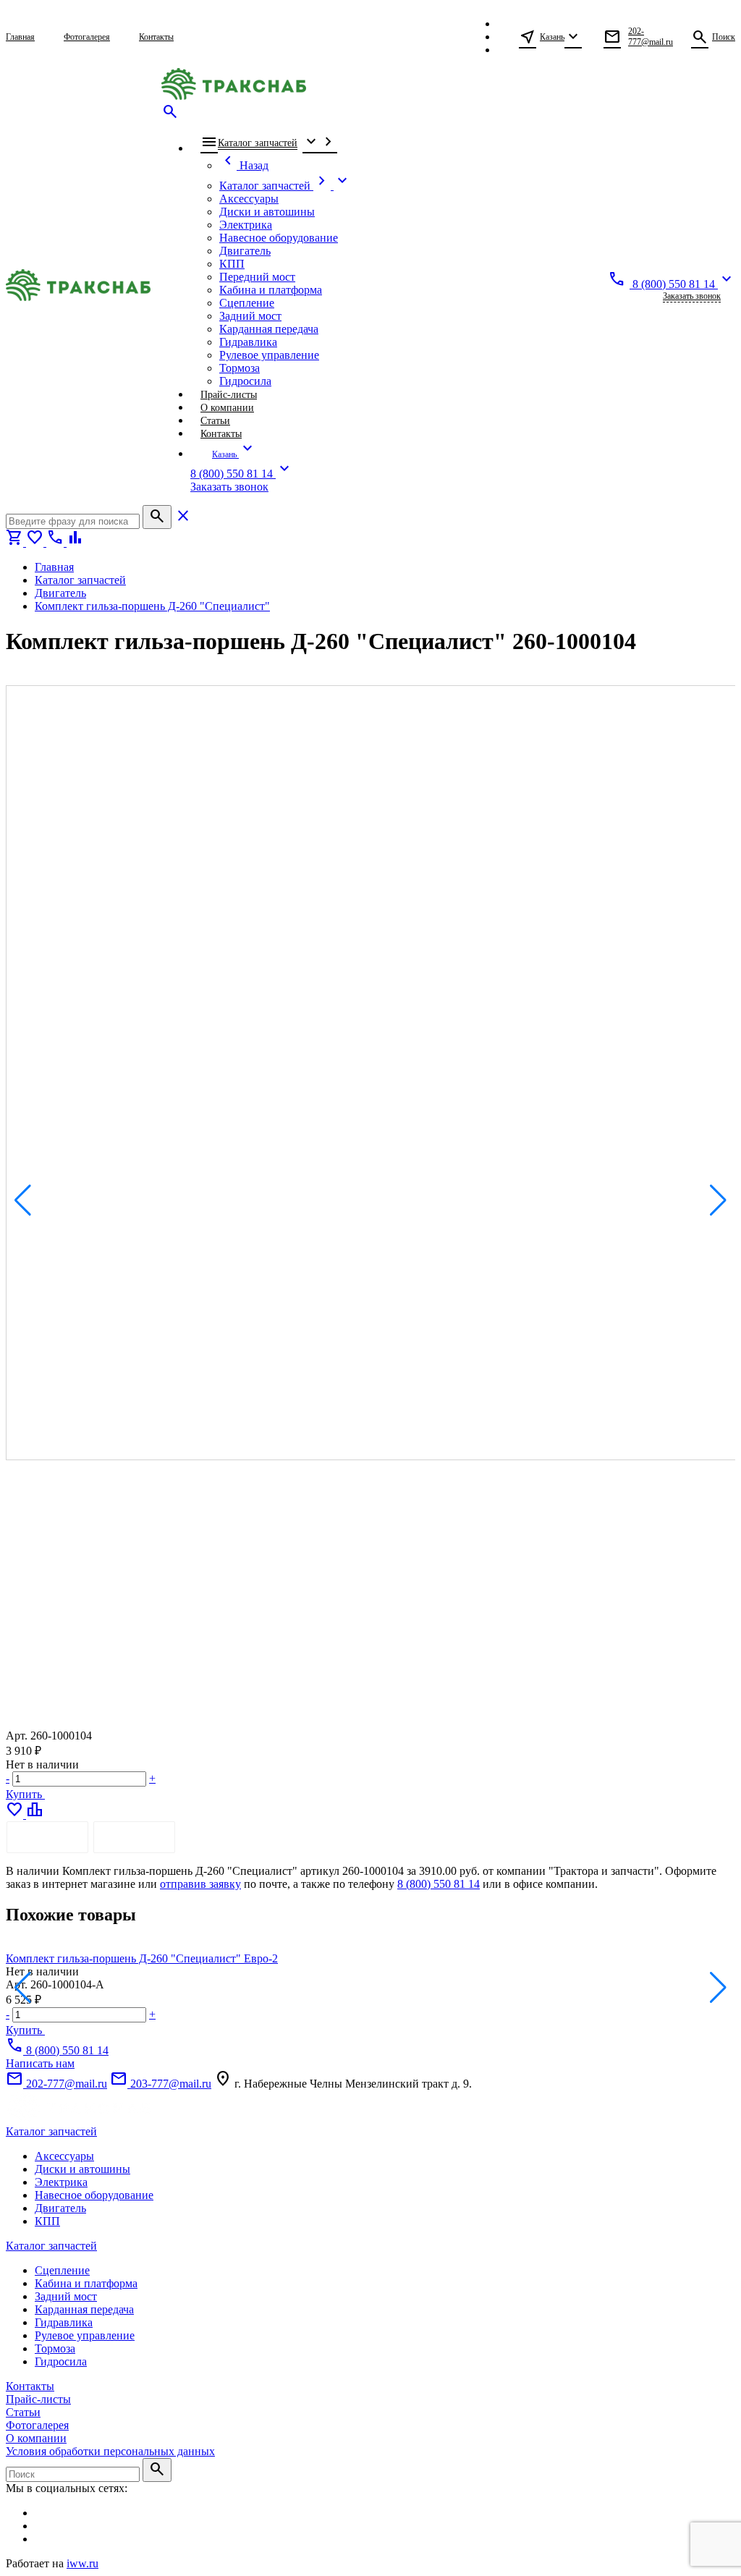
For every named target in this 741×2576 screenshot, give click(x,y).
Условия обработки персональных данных (110, 2451)
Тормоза (55, 2348)
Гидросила (61, 2361)
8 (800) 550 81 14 (439, 1884)
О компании (36, 2438)
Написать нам (40, 2063)
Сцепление (62, 2270)
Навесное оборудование (94, 2195)
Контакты (30, 2386)
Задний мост (66, 2296)
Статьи (23, 2412)
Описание (47, 1837)
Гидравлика (64, 2322)
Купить (25, 1794)
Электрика (61, 2182)
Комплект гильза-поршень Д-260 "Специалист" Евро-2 (142, 1958)
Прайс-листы (38, 2399)
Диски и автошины (82, 2169)
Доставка (134, 1837)
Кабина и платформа (86, 2283)
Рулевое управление (85, 2335)
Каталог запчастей (51, 2131)
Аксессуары (64, 2156)
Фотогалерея (37, 2425)
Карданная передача (84, 2309)
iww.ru (82, 2563)
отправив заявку (200, 1884)
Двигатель (60, 2208)
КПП (47, 2221)
